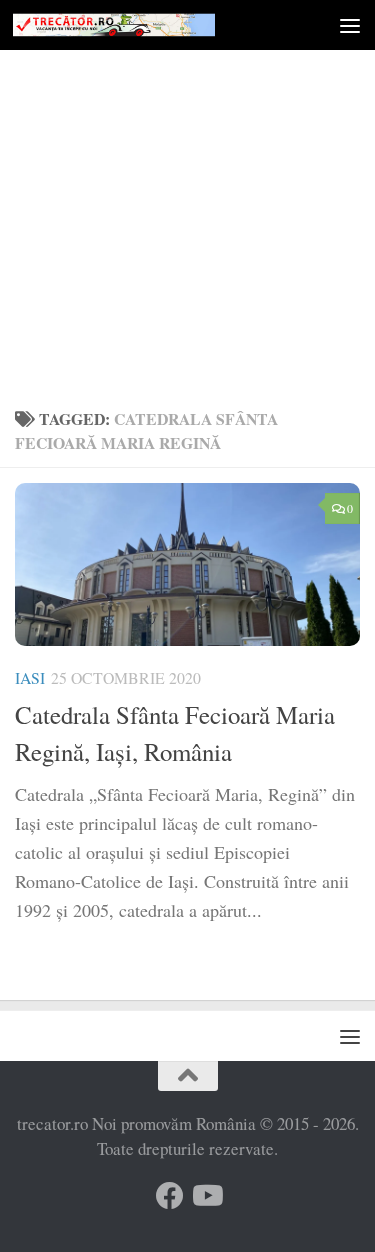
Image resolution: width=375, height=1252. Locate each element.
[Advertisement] (187, 197)
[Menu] (350, 25)
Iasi (30, 677)
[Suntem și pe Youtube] (206, 1196)
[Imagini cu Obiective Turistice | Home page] (148, 24)
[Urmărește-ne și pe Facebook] (170, 1196)
